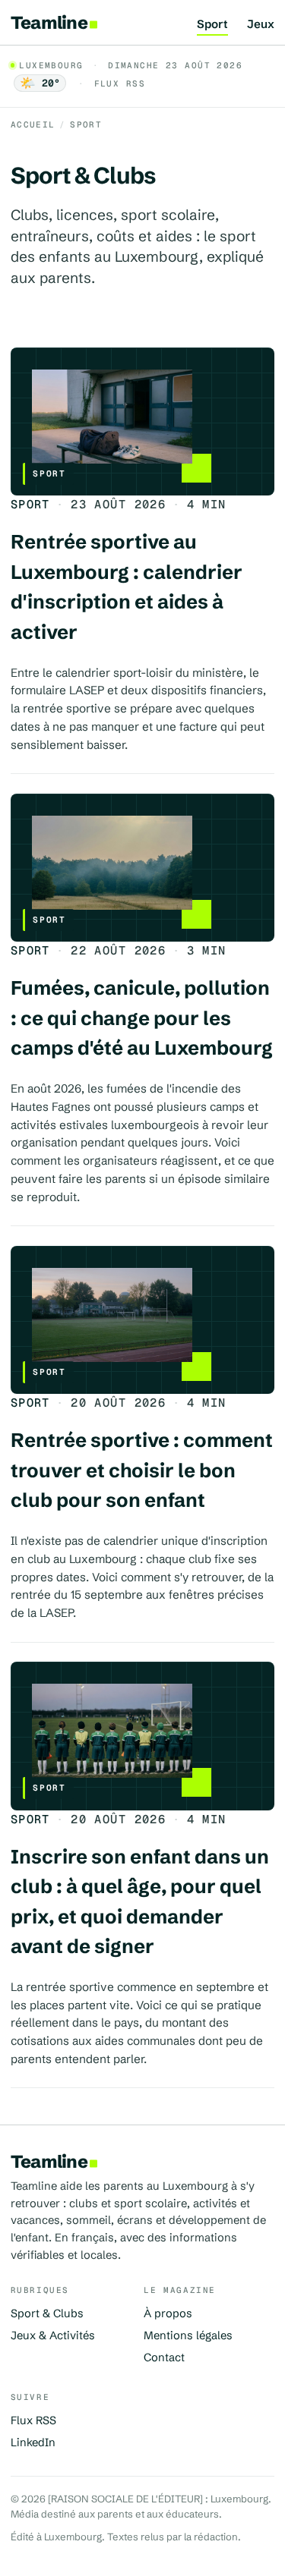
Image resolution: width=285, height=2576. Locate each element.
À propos (168, 2313)
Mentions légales (188, 2335)
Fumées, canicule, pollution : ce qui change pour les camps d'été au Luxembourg (142, 1018)
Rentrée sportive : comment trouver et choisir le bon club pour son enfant (142, 1470)
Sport (212, 25)
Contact (164, 2357)
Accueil (33, 124)
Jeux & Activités (53, 2335)
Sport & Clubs (47, 2313)
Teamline (49, 22)
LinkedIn (33, 2442)
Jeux (261, 25)
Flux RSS (120, 83)
